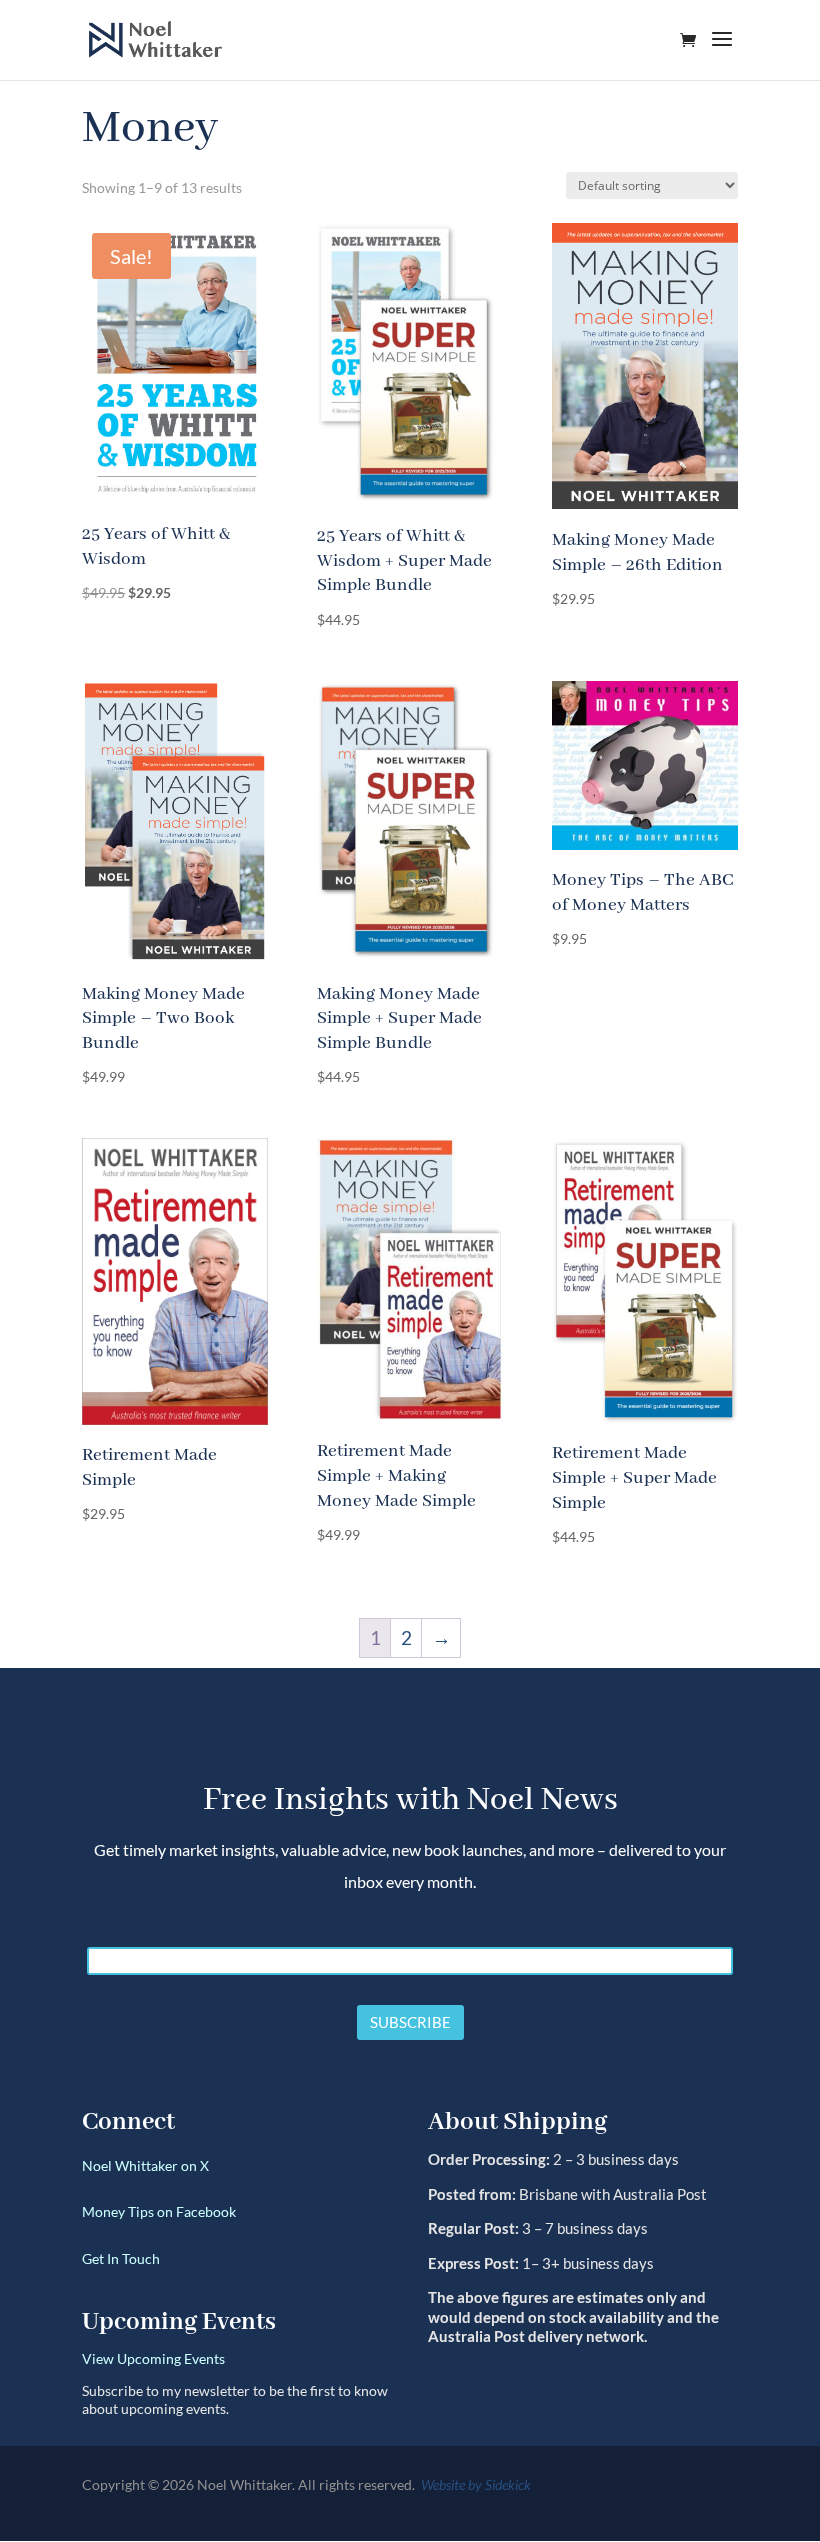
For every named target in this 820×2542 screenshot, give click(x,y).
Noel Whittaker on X (145, 2165)
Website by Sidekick (476, 2484)
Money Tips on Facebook (159, 2211)
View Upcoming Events (153, 2358)
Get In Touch (121, 2258)
